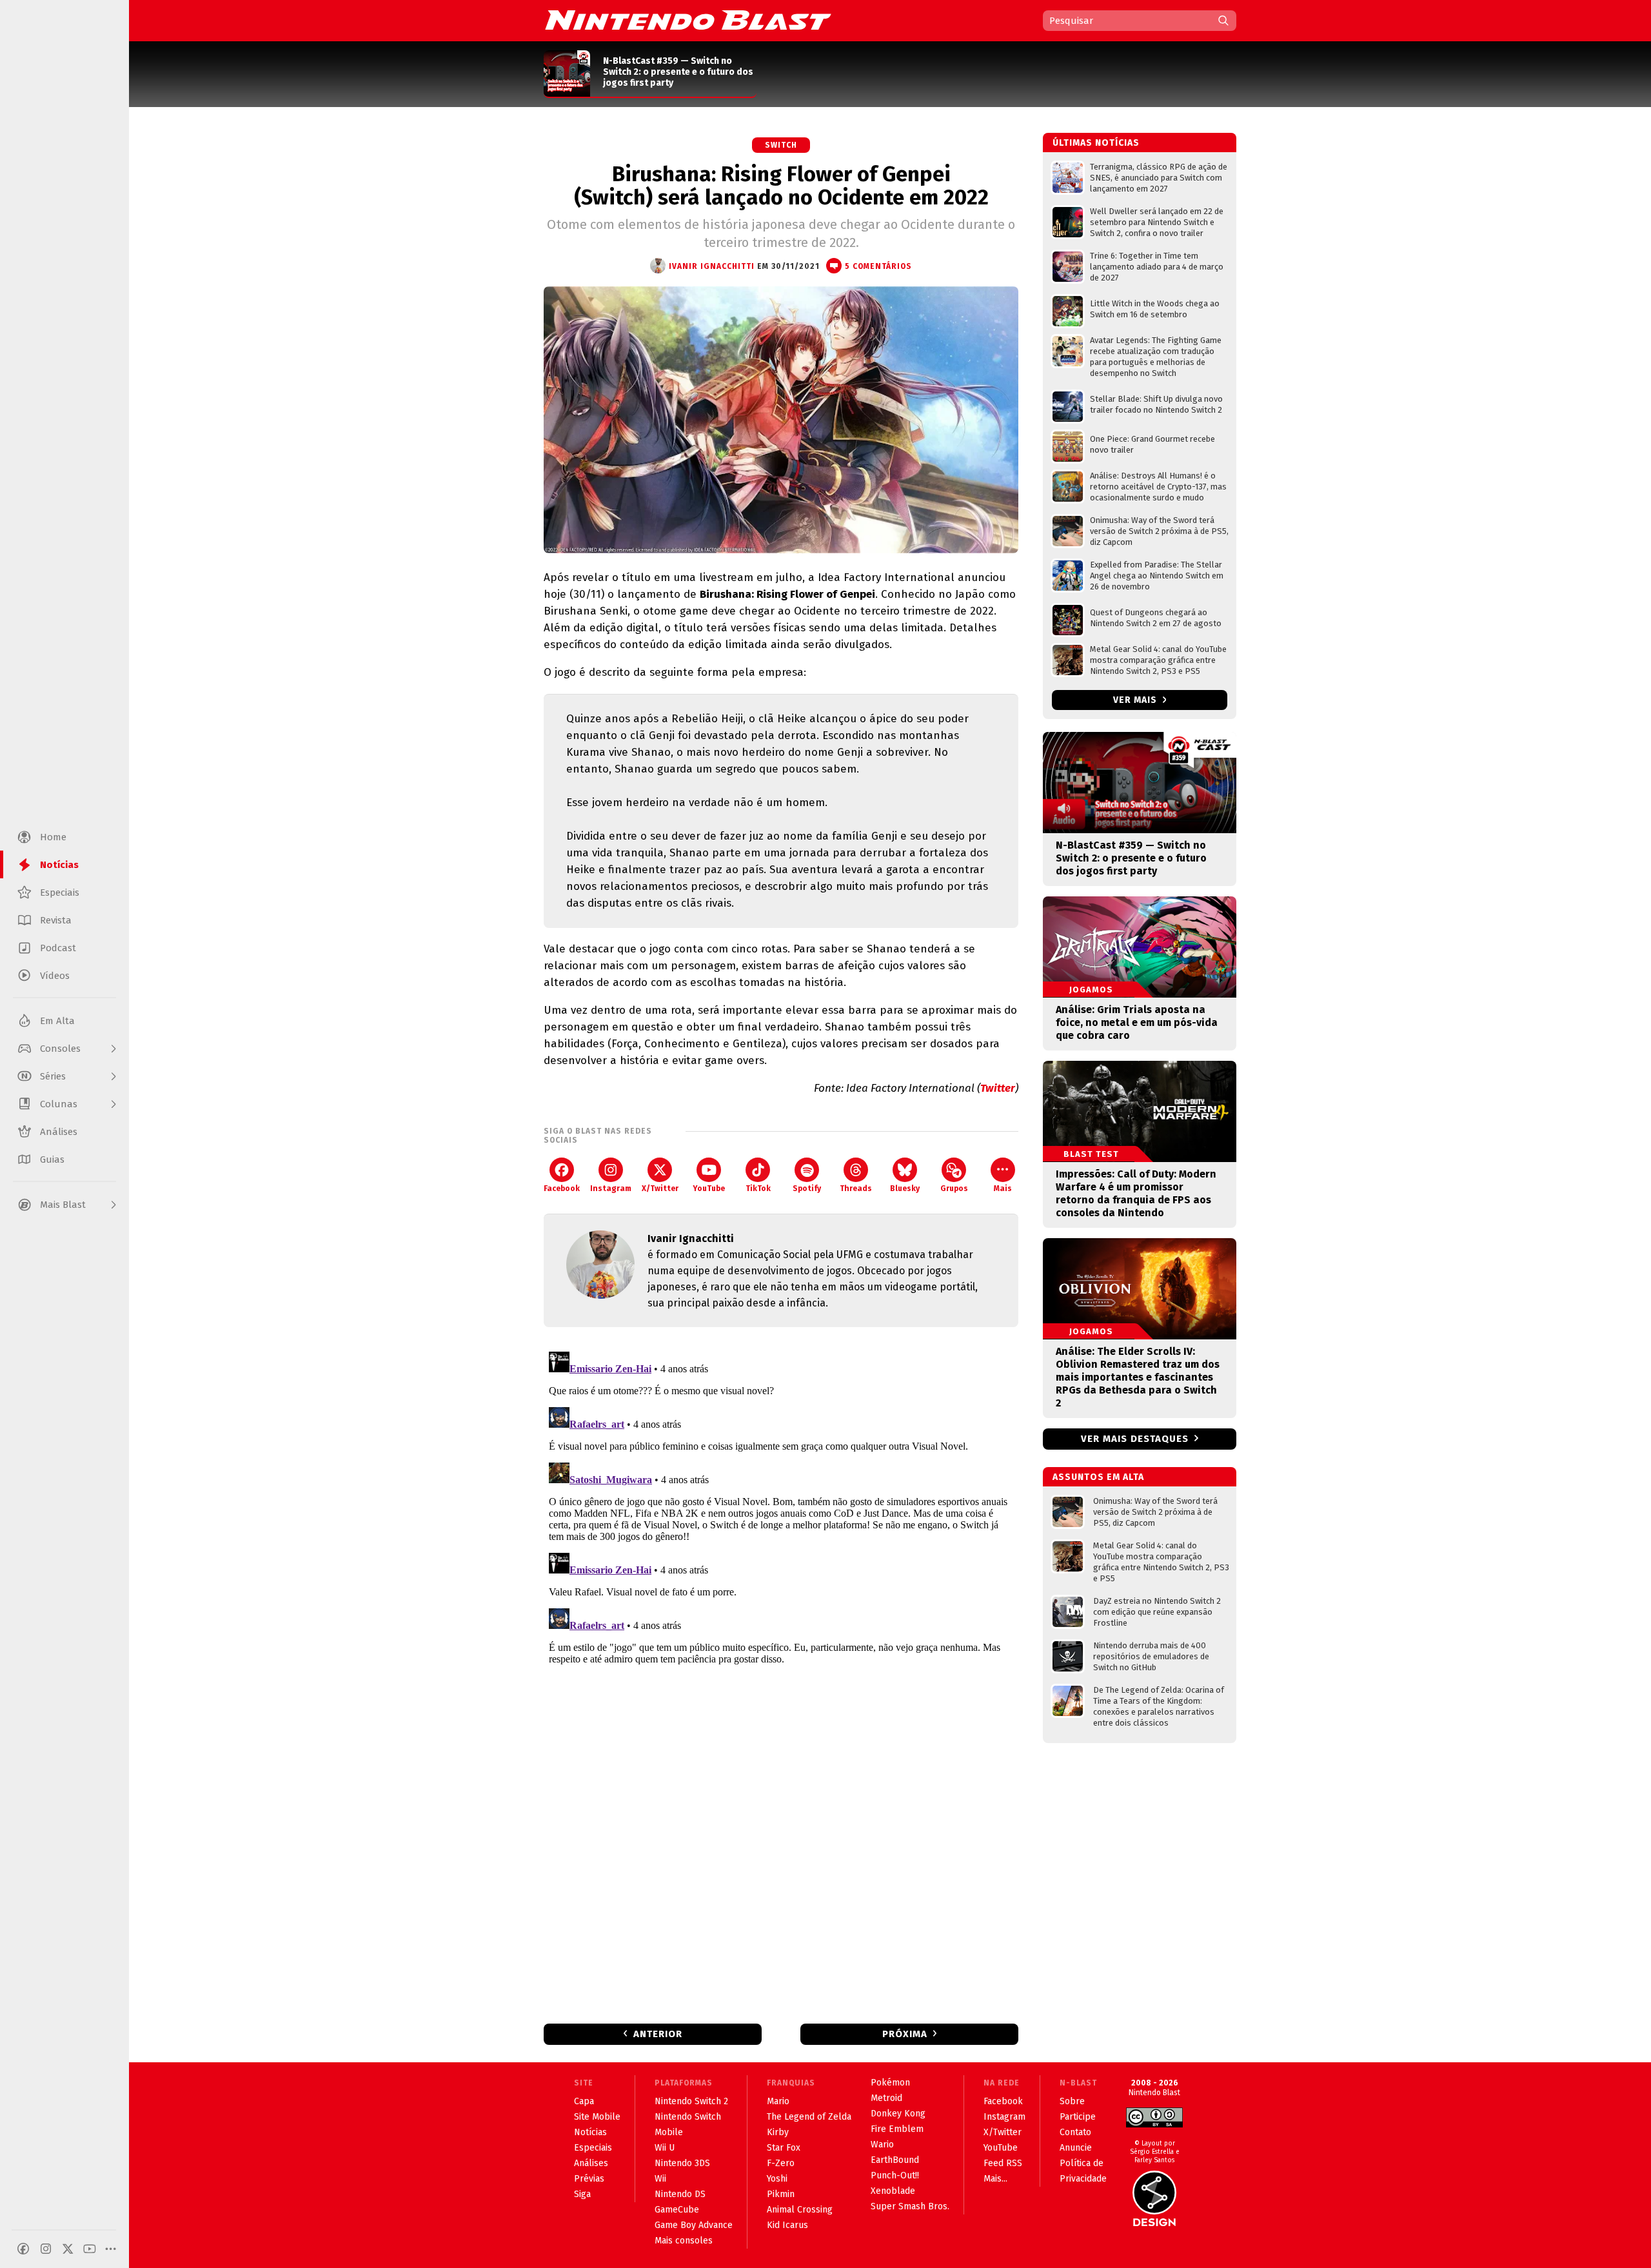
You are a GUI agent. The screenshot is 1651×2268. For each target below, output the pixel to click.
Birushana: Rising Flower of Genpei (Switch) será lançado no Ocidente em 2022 (781, 186)
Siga (582, 2194)
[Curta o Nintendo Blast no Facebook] (23, 2249)
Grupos (954, 1188)
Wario (882, 2145)
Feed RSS (1003, 2163)
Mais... (995, 2179)
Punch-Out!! (895, 2175)
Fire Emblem (897, 2129)
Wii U (665, 2148)
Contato (1075, 2132)
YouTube (709, 1188)
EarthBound (895, 2160)
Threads (856, 1188)
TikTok (758, 1188)
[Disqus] (781, 1508)
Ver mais (1136, 700)
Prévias (589, 2179)
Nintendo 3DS (682, 2163)
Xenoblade (893, 2191)
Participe (1078, 2117)
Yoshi (777, 2179)
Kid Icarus (787, 2225)
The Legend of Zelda (809, 2117)
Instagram (611, 1188)
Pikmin (781, 2194)
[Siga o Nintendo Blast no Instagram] (46, 2249)
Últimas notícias (1096, 143)
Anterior (658, 2034)
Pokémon (890, 2083)
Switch (781, 145)
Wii (660, 2179)
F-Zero (781, 2163)
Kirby (778, 2132)
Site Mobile (597, 2117)
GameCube (677, 2210)
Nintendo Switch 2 (691, 2101)
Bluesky (905, 1188)
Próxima (905, 2034)
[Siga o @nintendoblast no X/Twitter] (68, 2249)
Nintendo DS (680, 2194)
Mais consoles (684, 2241)
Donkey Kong (898, 2114)
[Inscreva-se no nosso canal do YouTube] (90, 2249)
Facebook (562, 1188)
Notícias (590, 2132)
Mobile (669, 2132)
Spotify (807, 1188)
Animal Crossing (800, 2210)
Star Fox (784, 2148)
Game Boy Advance (694, 2225)
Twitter (998, 1088)
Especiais (593, 2148)
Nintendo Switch (688, 2117)
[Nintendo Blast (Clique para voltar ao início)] (688, 20)
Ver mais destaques (1135, 1439)
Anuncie (1076, 2148)
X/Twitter (660, 1188)
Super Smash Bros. (910, 2206)
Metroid (886, 2098)
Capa (584, 2101)
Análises (591, 2163)
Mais (1003, 1188)
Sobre (1072, 2101)
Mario (778, 2101)
